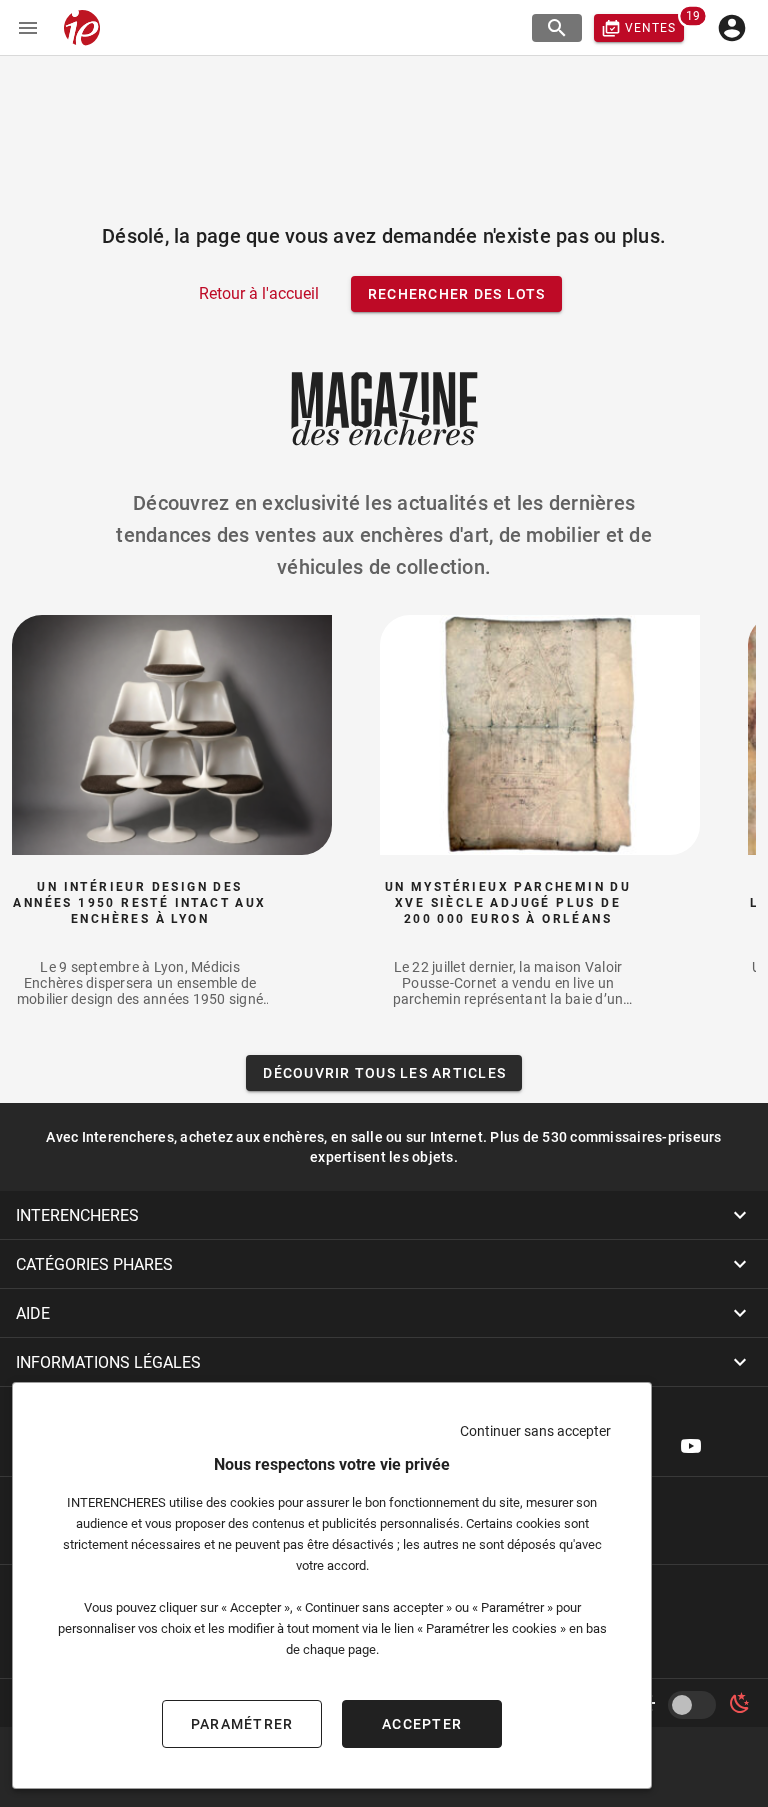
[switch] (696, 1705)
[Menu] (28, 28)
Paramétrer (242, 1724)
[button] (384, 1215)
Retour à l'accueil (259, 293)
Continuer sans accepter (535, 1431)
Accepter (422, 1724)
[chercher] (557, 28)
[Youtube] (691, 1446)
